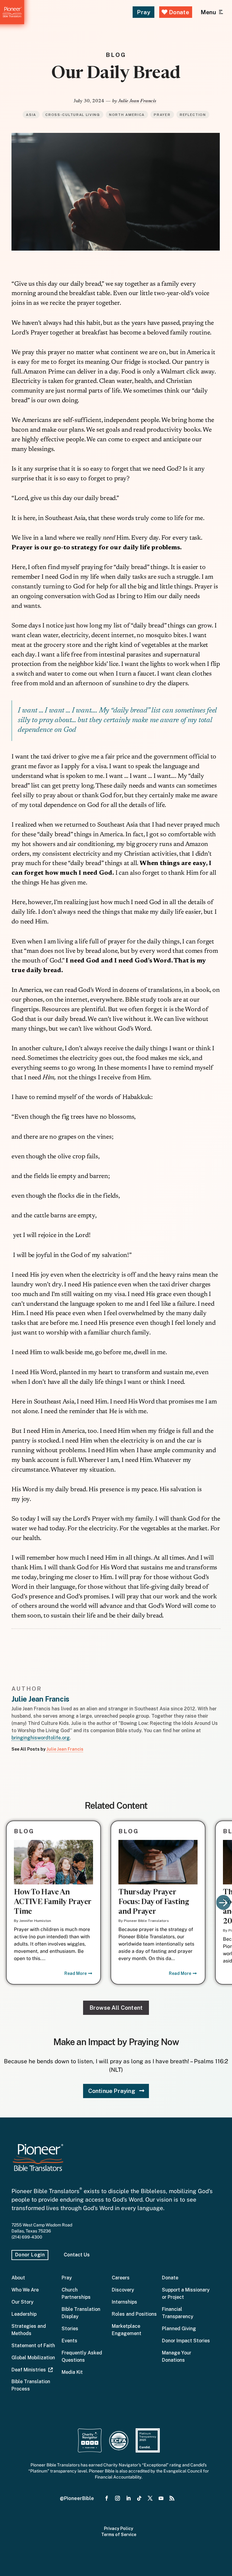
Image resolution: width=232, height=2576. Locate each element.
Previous (9, 1903)
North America (127, 115)
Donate (178, 12)
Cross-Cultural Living (72, 115)
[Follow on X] (150, 2499)
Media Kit (72, 2372)
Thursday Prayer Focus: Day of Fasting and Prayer (154, 1902)
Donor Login (30, 2255)
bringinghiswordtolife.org (41, 1738)
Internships (124, 2302)
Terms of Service (119, 2535)
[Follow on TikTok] (139, 2499)
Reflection (193, 115)
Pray (143, 12)
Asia (31, 115)
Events (69, 2341)
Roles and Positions (134, 2314)
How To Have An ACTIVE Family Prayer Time (53, 1902)
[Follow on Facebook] (107, 2499)
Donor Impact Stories (186, 2341)
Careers (121, 2278)
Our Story (23, 2302)
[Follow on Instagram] (118, 2499)
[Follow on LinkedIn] (128, 2499)
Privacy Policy (119, 2528)
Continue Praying (112, 2091)
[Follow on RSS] (172, 2499)
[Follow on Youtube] (161, 2499)
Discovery (123, 2290)
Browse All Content (116, 2008)
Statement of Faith (33, 2346)
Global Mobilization (33, 2358)
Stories (70, 2329)
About (18, 2278)
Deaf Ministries (30, 2370)
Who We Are (25, 2290)
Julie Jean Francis (137, 101)
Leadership (24, 2314)
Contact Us (77, 2255)
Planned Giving (179, 2329)
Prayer (162, 115)
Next (223, 1903)
